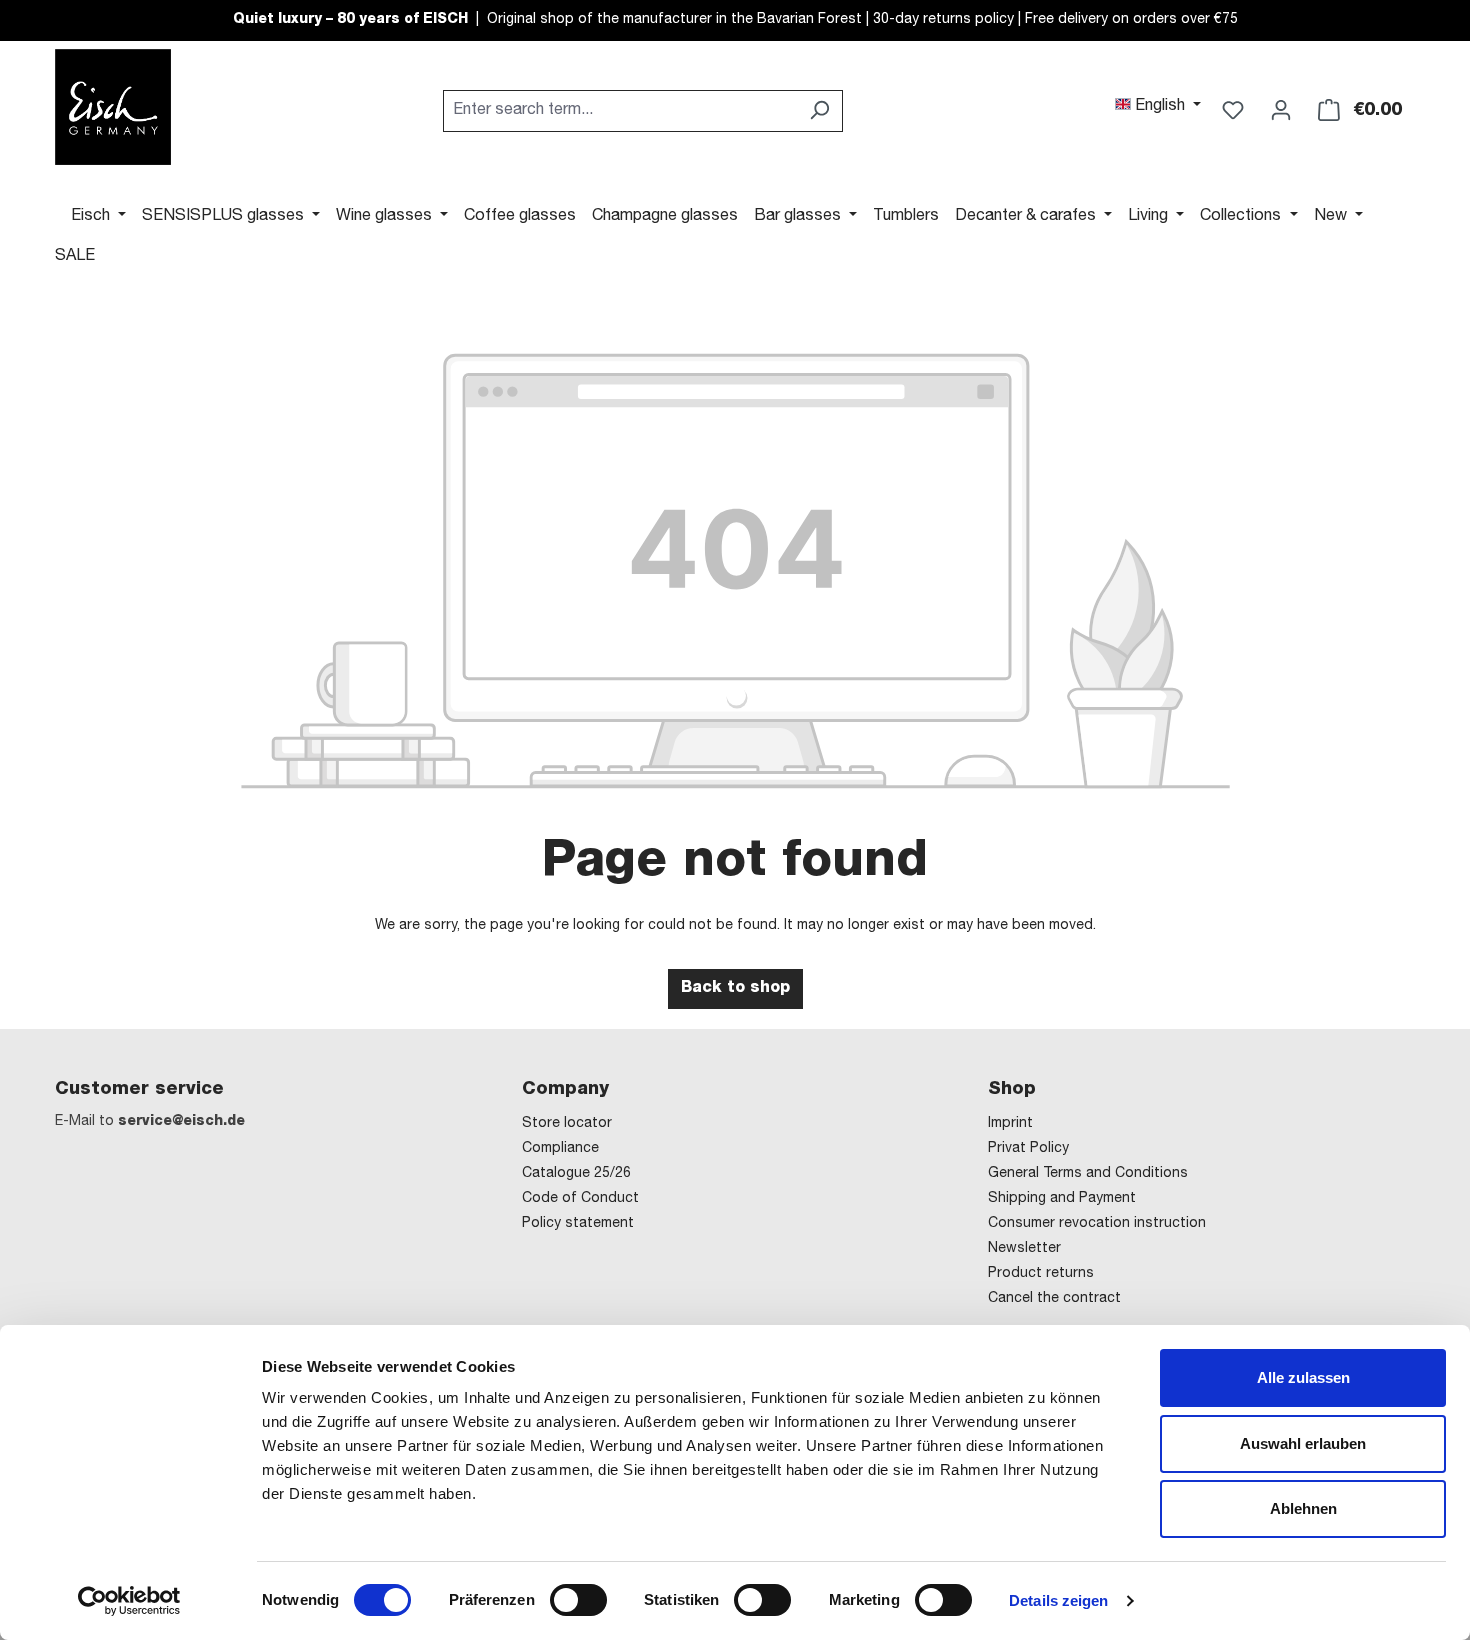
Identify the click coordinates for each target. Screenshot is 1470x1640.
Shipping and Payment (1062, 1199)
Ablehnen (1303, 1508)
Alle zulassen (1303, 1377)
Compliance (560, 1149)
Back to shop (735, 989)
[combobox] (620, 111)
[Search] (819, 111)
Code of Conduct (580, 1199)
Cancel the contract (1054, 1299)
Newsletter (1024, 1249)
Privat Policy (1028, 1149)
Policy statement (578, 1224)
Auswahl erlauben (1303, 1443)
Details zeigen (1058, 1600)
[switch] (578, 1600)
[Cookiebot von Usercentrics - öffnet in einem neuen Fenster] (129, 1601)
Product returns (1041, 1274)
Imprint (1010, 1124)
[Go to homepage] (113, 107)
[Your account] (1281, 111)
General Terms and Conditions (1088, 1174)
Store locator (567, 1124)
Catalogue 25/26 (576, 1174)
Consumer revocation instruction (1097, 1224)
